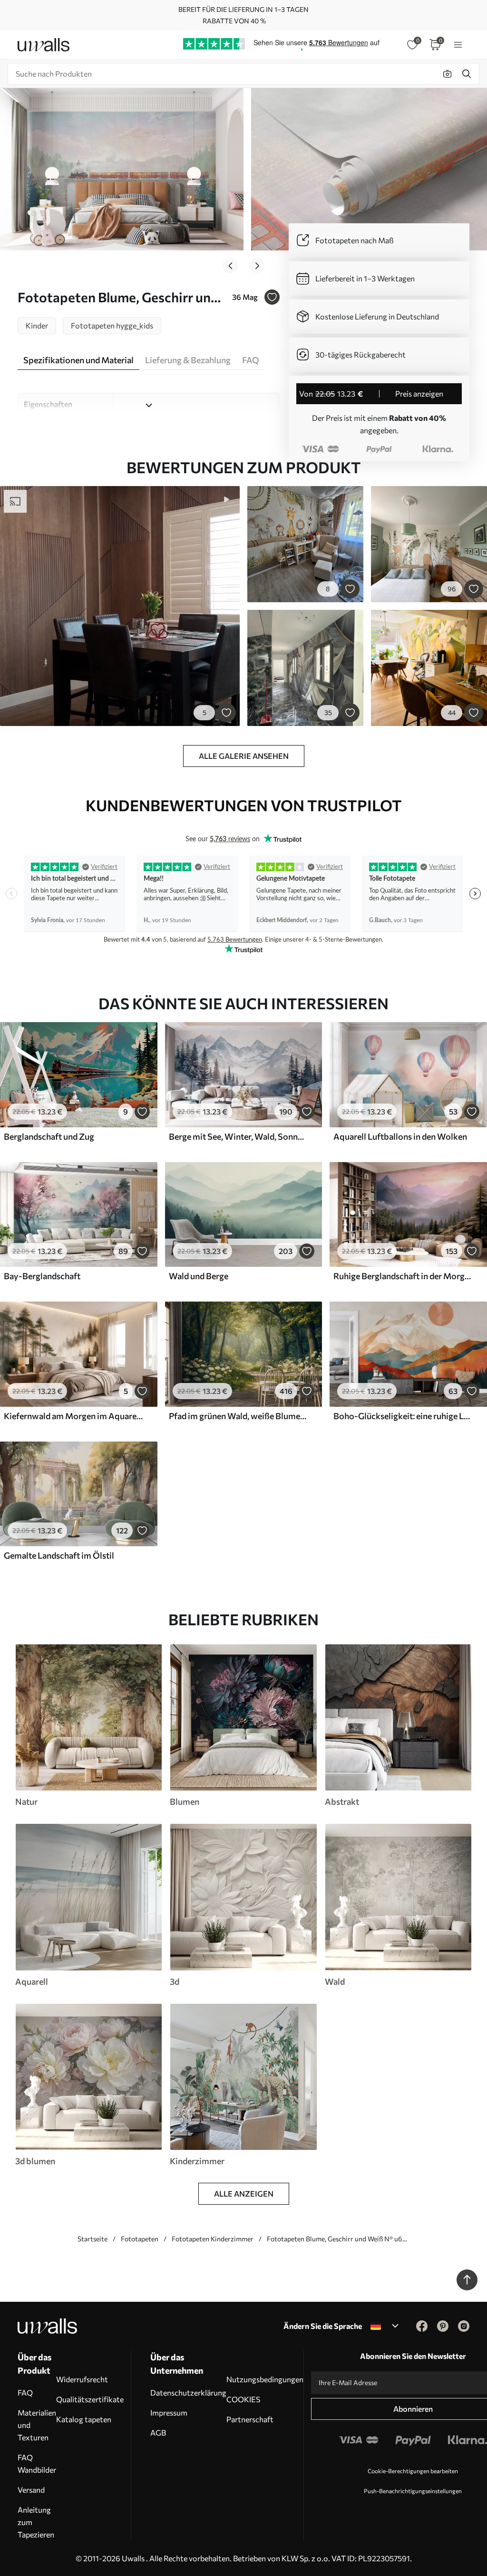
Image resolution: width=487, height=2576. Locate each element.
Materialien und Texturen (37, 2425)
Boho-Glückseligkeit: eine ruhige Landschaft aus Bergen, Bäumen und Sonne (403, 1416)
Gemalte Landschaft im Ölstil (59, 1555)
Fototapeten (140, 2239)
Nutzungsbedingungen (265, 2379)
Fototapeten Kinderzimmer (213, 2239)
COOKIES (243, 2399)
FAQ (25, 2392)
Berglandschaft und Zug (49, 1136)
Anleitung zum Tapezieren (36, 2522)
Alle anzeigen (244, 2193)
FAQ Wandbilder (37, 2463)
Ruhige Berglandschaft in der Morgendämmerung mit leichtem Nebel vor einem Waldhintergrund (403, 1276)
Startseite (93, 2239)
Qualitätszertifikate (90, 2399)
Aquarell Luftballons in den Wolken (400, 1136)
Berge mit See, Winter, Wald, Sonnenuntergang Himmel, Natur (238, 1136)
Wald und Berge (199, 1276)
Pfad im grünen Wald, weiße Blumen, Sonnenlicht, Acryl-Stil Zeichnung (238, 1416)
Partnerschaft (250, 2419)
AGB (158, 2432)
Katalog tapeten (84, 2419)
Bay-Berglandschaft (42, 1276)
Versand (31, 2490)
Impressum (169, 2412)
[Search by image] (448, 74)
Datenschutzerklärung (188, 2392)
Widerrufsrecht (82, 2379)
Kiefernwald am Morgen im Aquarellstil (73, 1416)
